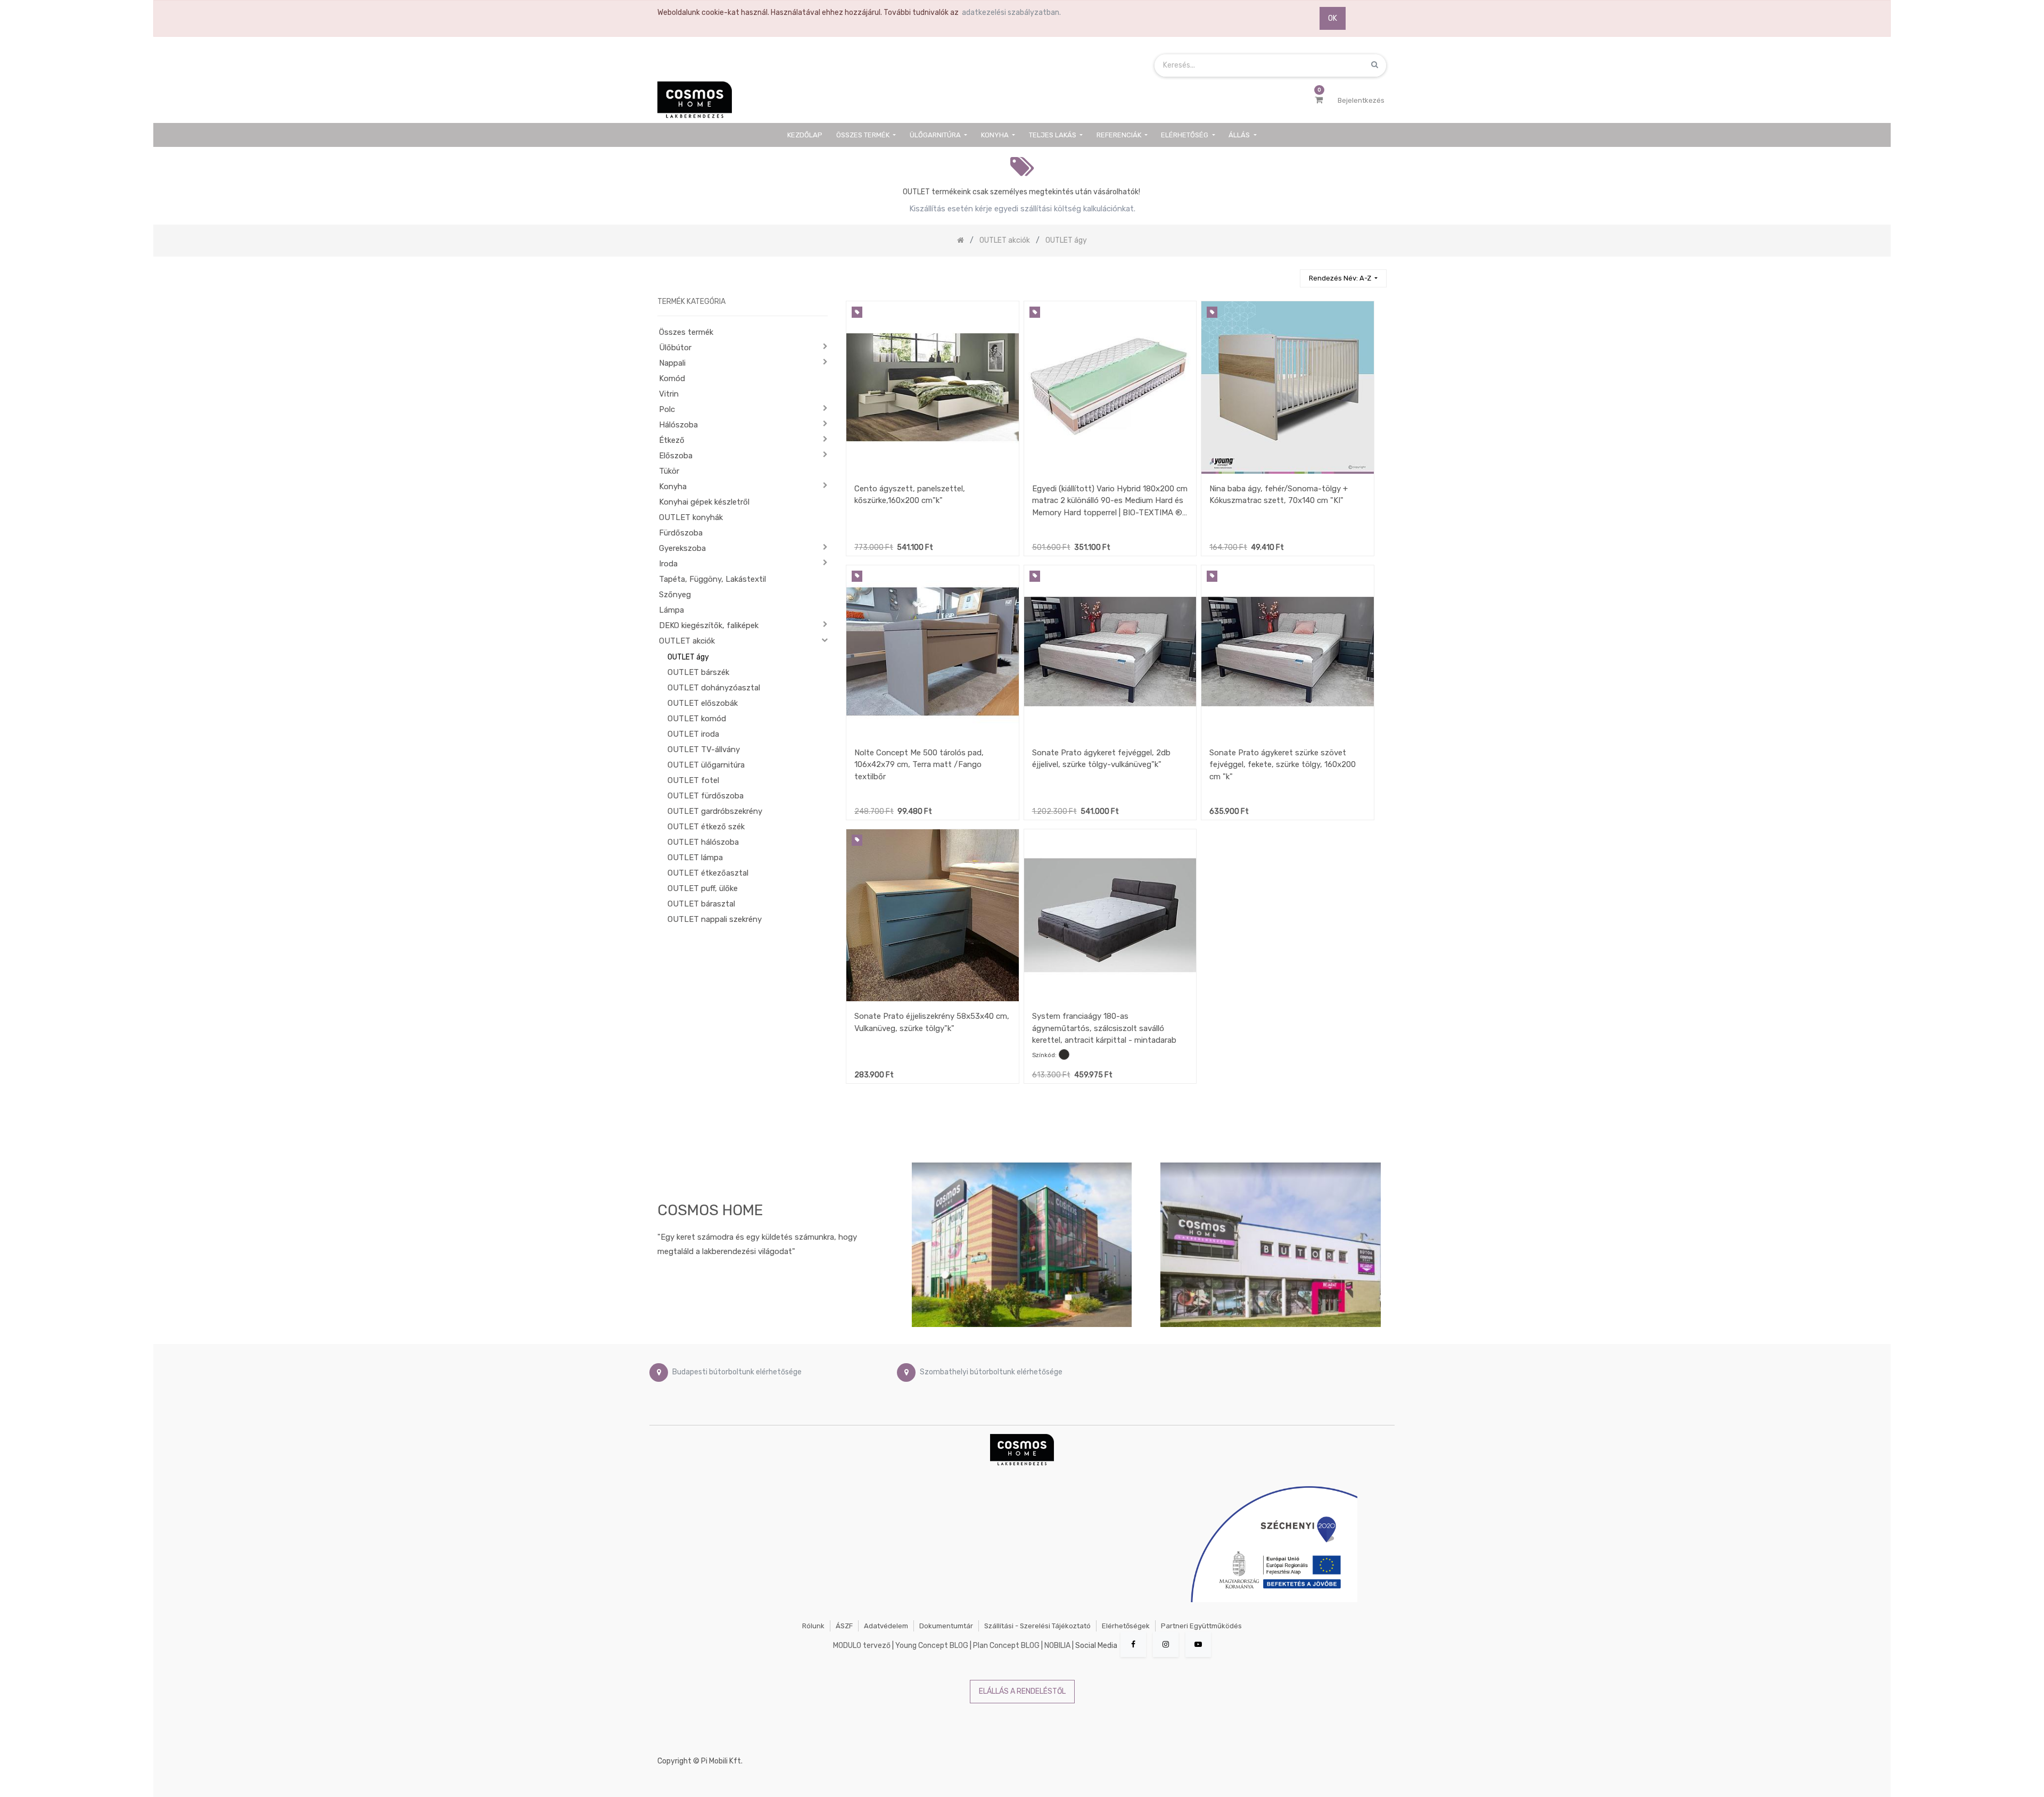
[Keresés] (1287, 274)
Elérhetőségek (1126, 1626)
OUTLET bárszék (698, 672)
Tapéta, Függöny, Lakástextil (712, 579)
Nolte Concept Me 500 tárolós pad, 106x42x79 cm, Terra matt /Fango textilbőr (919, 765)
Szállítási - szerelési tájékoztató (1037, 1626)
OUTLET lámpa (695, 858)
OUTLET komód (697, 719)
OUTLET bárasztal (701, 904)
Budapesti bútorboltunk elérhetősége (737, 1372)
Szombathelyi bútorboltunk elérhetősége (991, 1372)
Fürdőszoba (681, 533)
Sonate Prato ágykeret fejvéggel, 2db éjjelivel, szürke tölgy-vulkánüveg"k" (1101, 759)
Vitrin (669, 394)
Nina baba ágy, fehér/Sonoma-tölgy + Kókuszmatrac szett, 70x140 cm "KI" (1279, 495)
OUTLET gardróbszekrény (715, 811)
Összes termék (686, 332)
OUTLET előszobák (703, 703)
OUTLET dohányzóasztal (714, 688)
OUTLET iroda (693, 734)
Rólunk (813, 1626)
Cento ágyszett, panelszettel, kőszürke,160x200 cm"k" (910, 495)
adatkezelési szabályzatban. (1011, 13)
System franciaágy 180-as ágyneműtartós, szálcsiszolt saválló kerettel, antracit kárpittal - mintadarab (1104, 1028)
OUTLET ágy (688, 657)
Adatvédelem (886, 1626)
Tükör (669, 471)
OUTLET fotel (693, 780)
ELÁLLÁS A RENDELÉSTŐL (1022, 1691)
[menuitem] (805, 135)
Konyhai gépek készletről (704, 502)
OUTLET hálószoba (703, 842)
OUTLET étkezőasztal (708, 873)
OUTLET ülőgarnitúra (706, 765)
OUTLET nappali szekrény (715, 919)
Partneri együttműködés (1201, 1626)
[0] (1319, 100)
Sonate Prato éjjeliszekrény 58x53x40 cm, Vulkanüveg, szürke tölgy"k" (932, 1022)
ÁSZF (844, 1626)
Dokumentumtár (946, 1626)
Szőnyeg (675, 595)
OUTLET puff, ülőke (703, 888)
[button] (1343, 279)
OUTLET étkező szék (706, 827)
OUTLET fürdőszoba (706, 796)
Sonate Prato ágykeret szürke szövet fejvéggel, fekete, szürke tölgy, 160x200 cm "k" (1283, 765)
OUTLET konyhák (691, 517)
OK (1333, 18)
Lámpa (671, 610)
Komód (672, 378)
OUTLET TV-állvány (704, 749)
